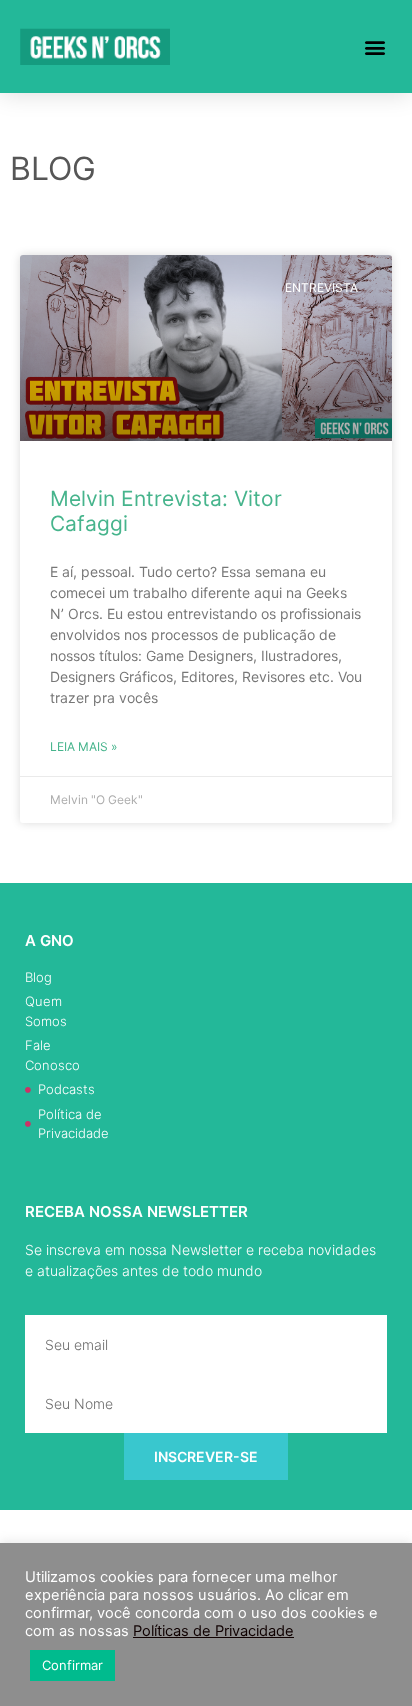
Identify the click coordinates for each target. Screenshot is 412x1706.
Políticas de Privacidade (213, 1631)
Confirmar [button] (72, 1665)
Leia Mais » (83, 746)
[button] (375, 46)
